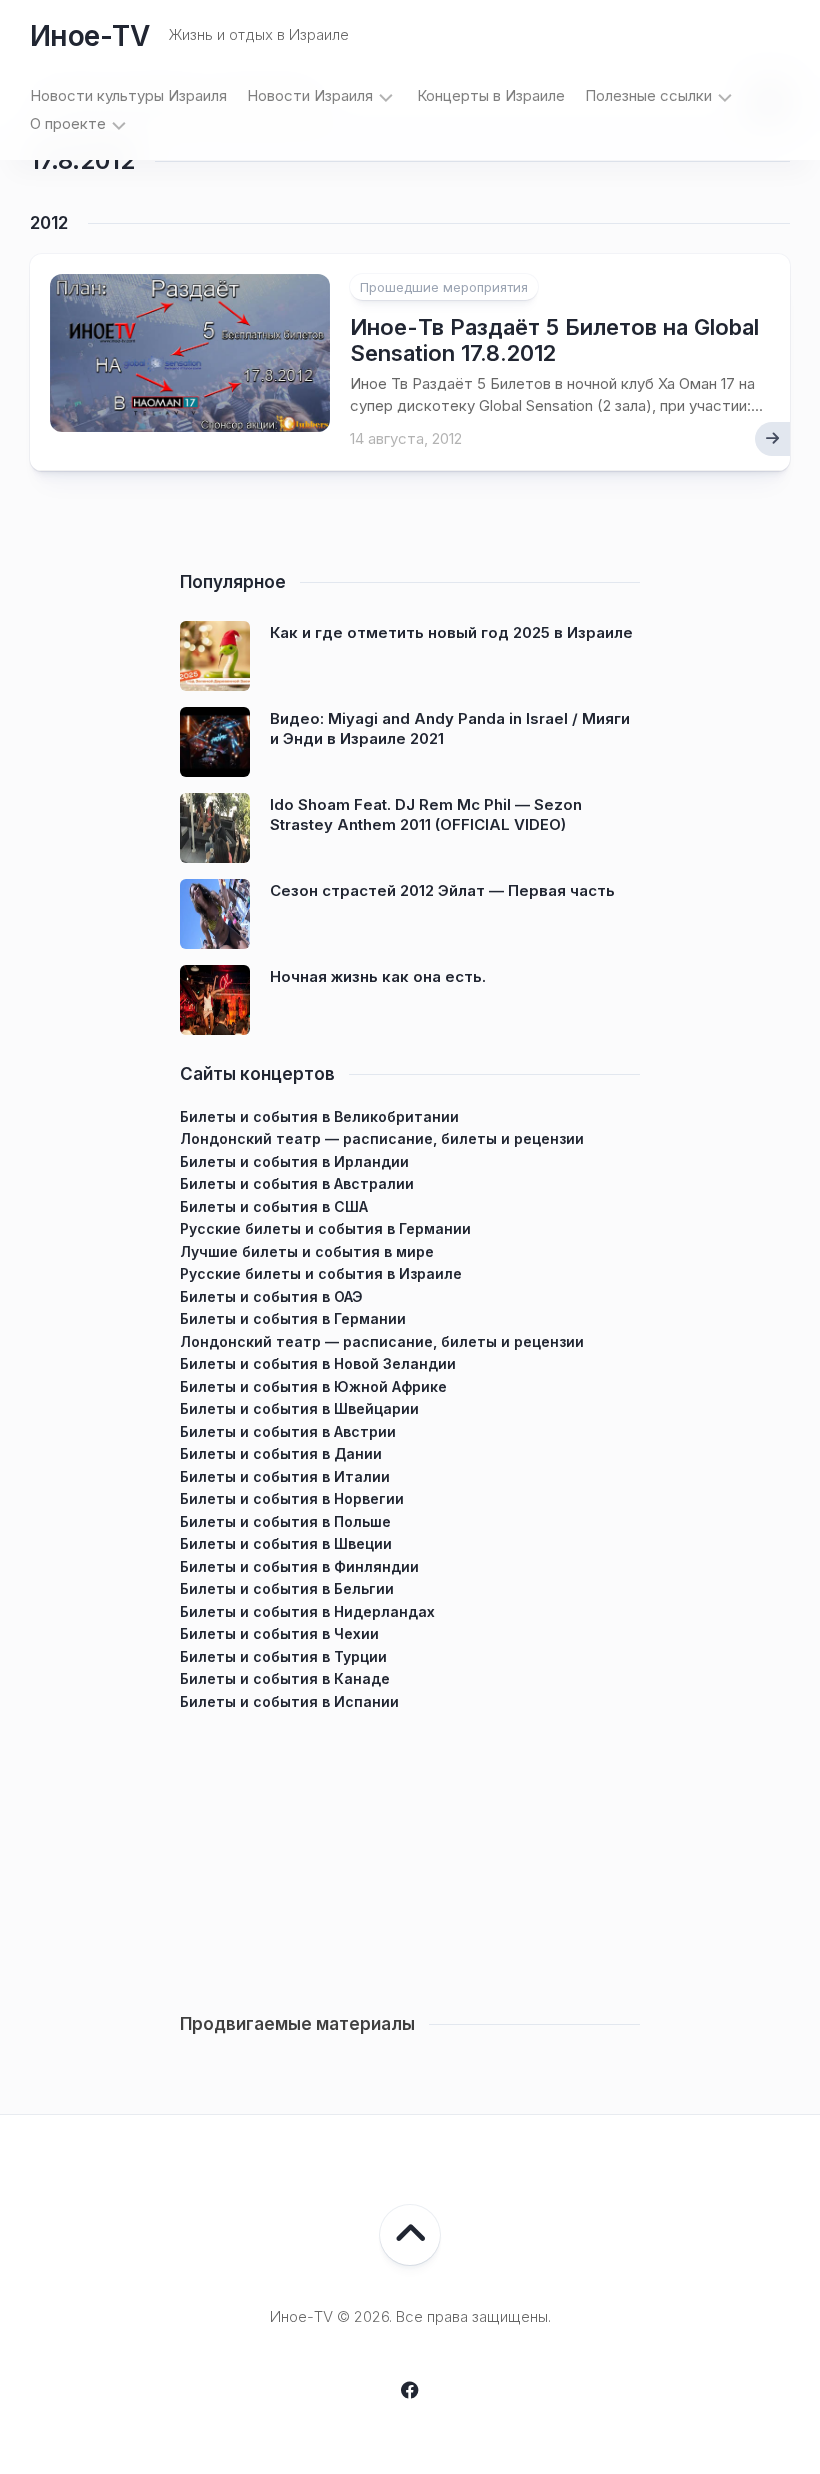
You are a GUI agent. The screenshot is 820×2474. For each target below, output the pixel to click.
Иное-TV (89, 36)
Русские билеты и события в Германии (325, 1228)
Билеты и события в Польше (285, 1521)
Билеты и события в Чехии (279, 1633)
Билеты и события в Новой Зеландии (318, 1363)
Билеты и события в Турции (283, 1656)
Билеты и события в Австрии (288, 1431)
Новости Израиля (310, 95)
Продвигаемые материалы (297, 2024)
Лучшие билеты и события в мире (307, 1251)
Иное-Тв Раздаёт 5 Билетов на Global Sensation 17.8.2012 (554, 340)
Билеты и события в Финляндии (299, 1566)
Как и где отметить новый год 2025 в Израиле (451, 632)
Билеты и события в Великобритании (319, 1116)
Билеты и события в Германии (293, 1318)
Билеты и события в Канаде (285, 1678)
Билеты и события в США (274, 1206)
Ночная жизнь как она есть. (378, 976)
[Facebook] (410, 2390)
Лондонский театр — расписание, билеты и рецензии (382, 1138)
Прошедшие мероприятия (444, 287)
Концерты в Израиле (491, 95)
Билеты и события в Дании (281, 1453)
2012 (49, 223)
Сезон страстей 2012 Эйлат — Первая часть (442, 890)
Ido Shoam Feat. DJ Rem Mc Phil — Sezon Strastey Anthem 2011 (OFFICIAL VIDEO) (426, 814)
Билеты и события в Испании (289, 1701)
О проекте (68, 123)
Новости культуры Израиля (128, 95)
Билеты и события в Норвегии (292, 1498)
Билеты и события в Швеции (286, 1543)
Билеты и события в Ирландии (294, 1161)
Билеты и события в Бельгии (287, 1588)
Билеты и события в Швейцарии (299, 1408)
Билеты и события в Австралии (297, 1183)
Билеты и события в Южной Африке (313, 1386)
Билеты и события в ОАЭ (271, 1296)
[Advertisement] (410, 1853)
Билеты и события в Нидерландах (307, 1611)
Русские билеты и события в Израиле (321, 1273)
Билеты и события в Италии (285, 1476)
